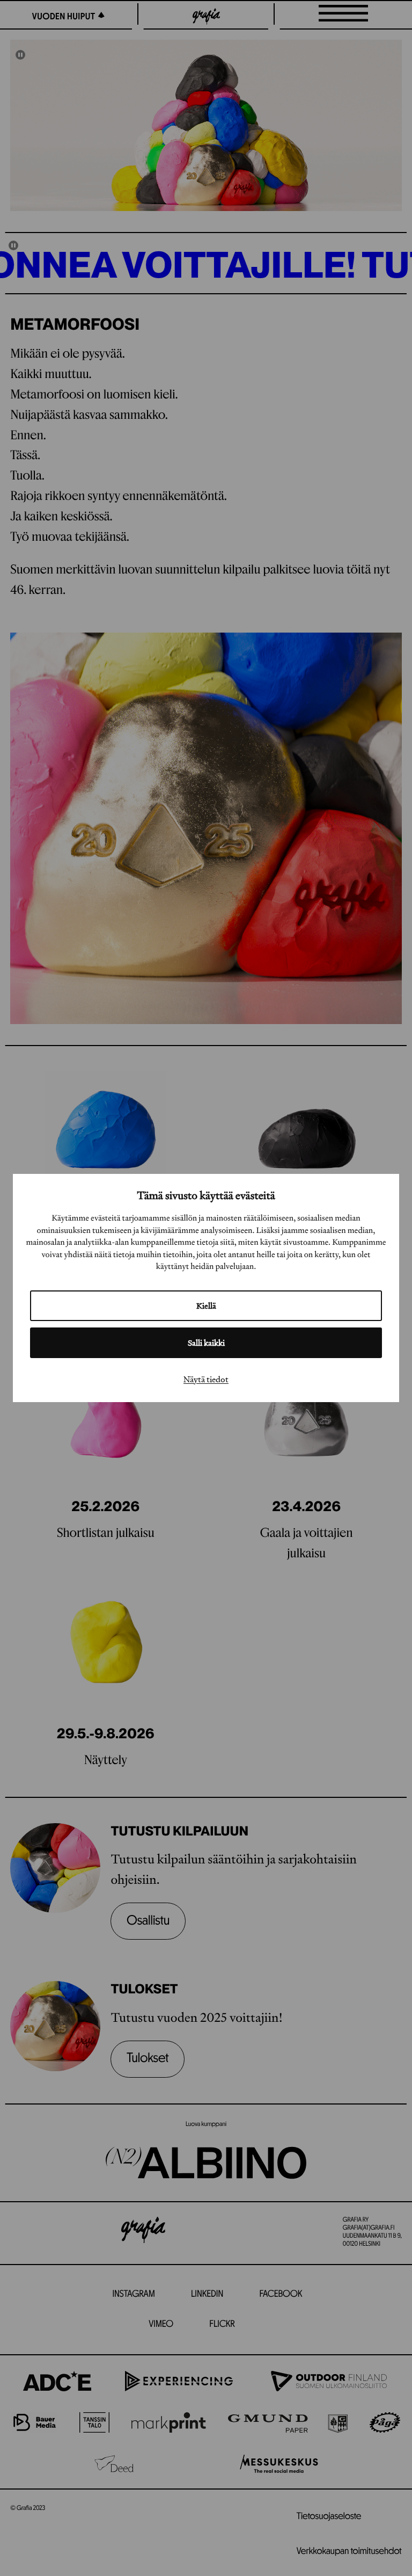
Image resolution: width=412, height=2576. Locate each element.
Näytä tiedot (206, 1379)
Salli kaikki (206, 1343)
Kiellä (206, 1306)
